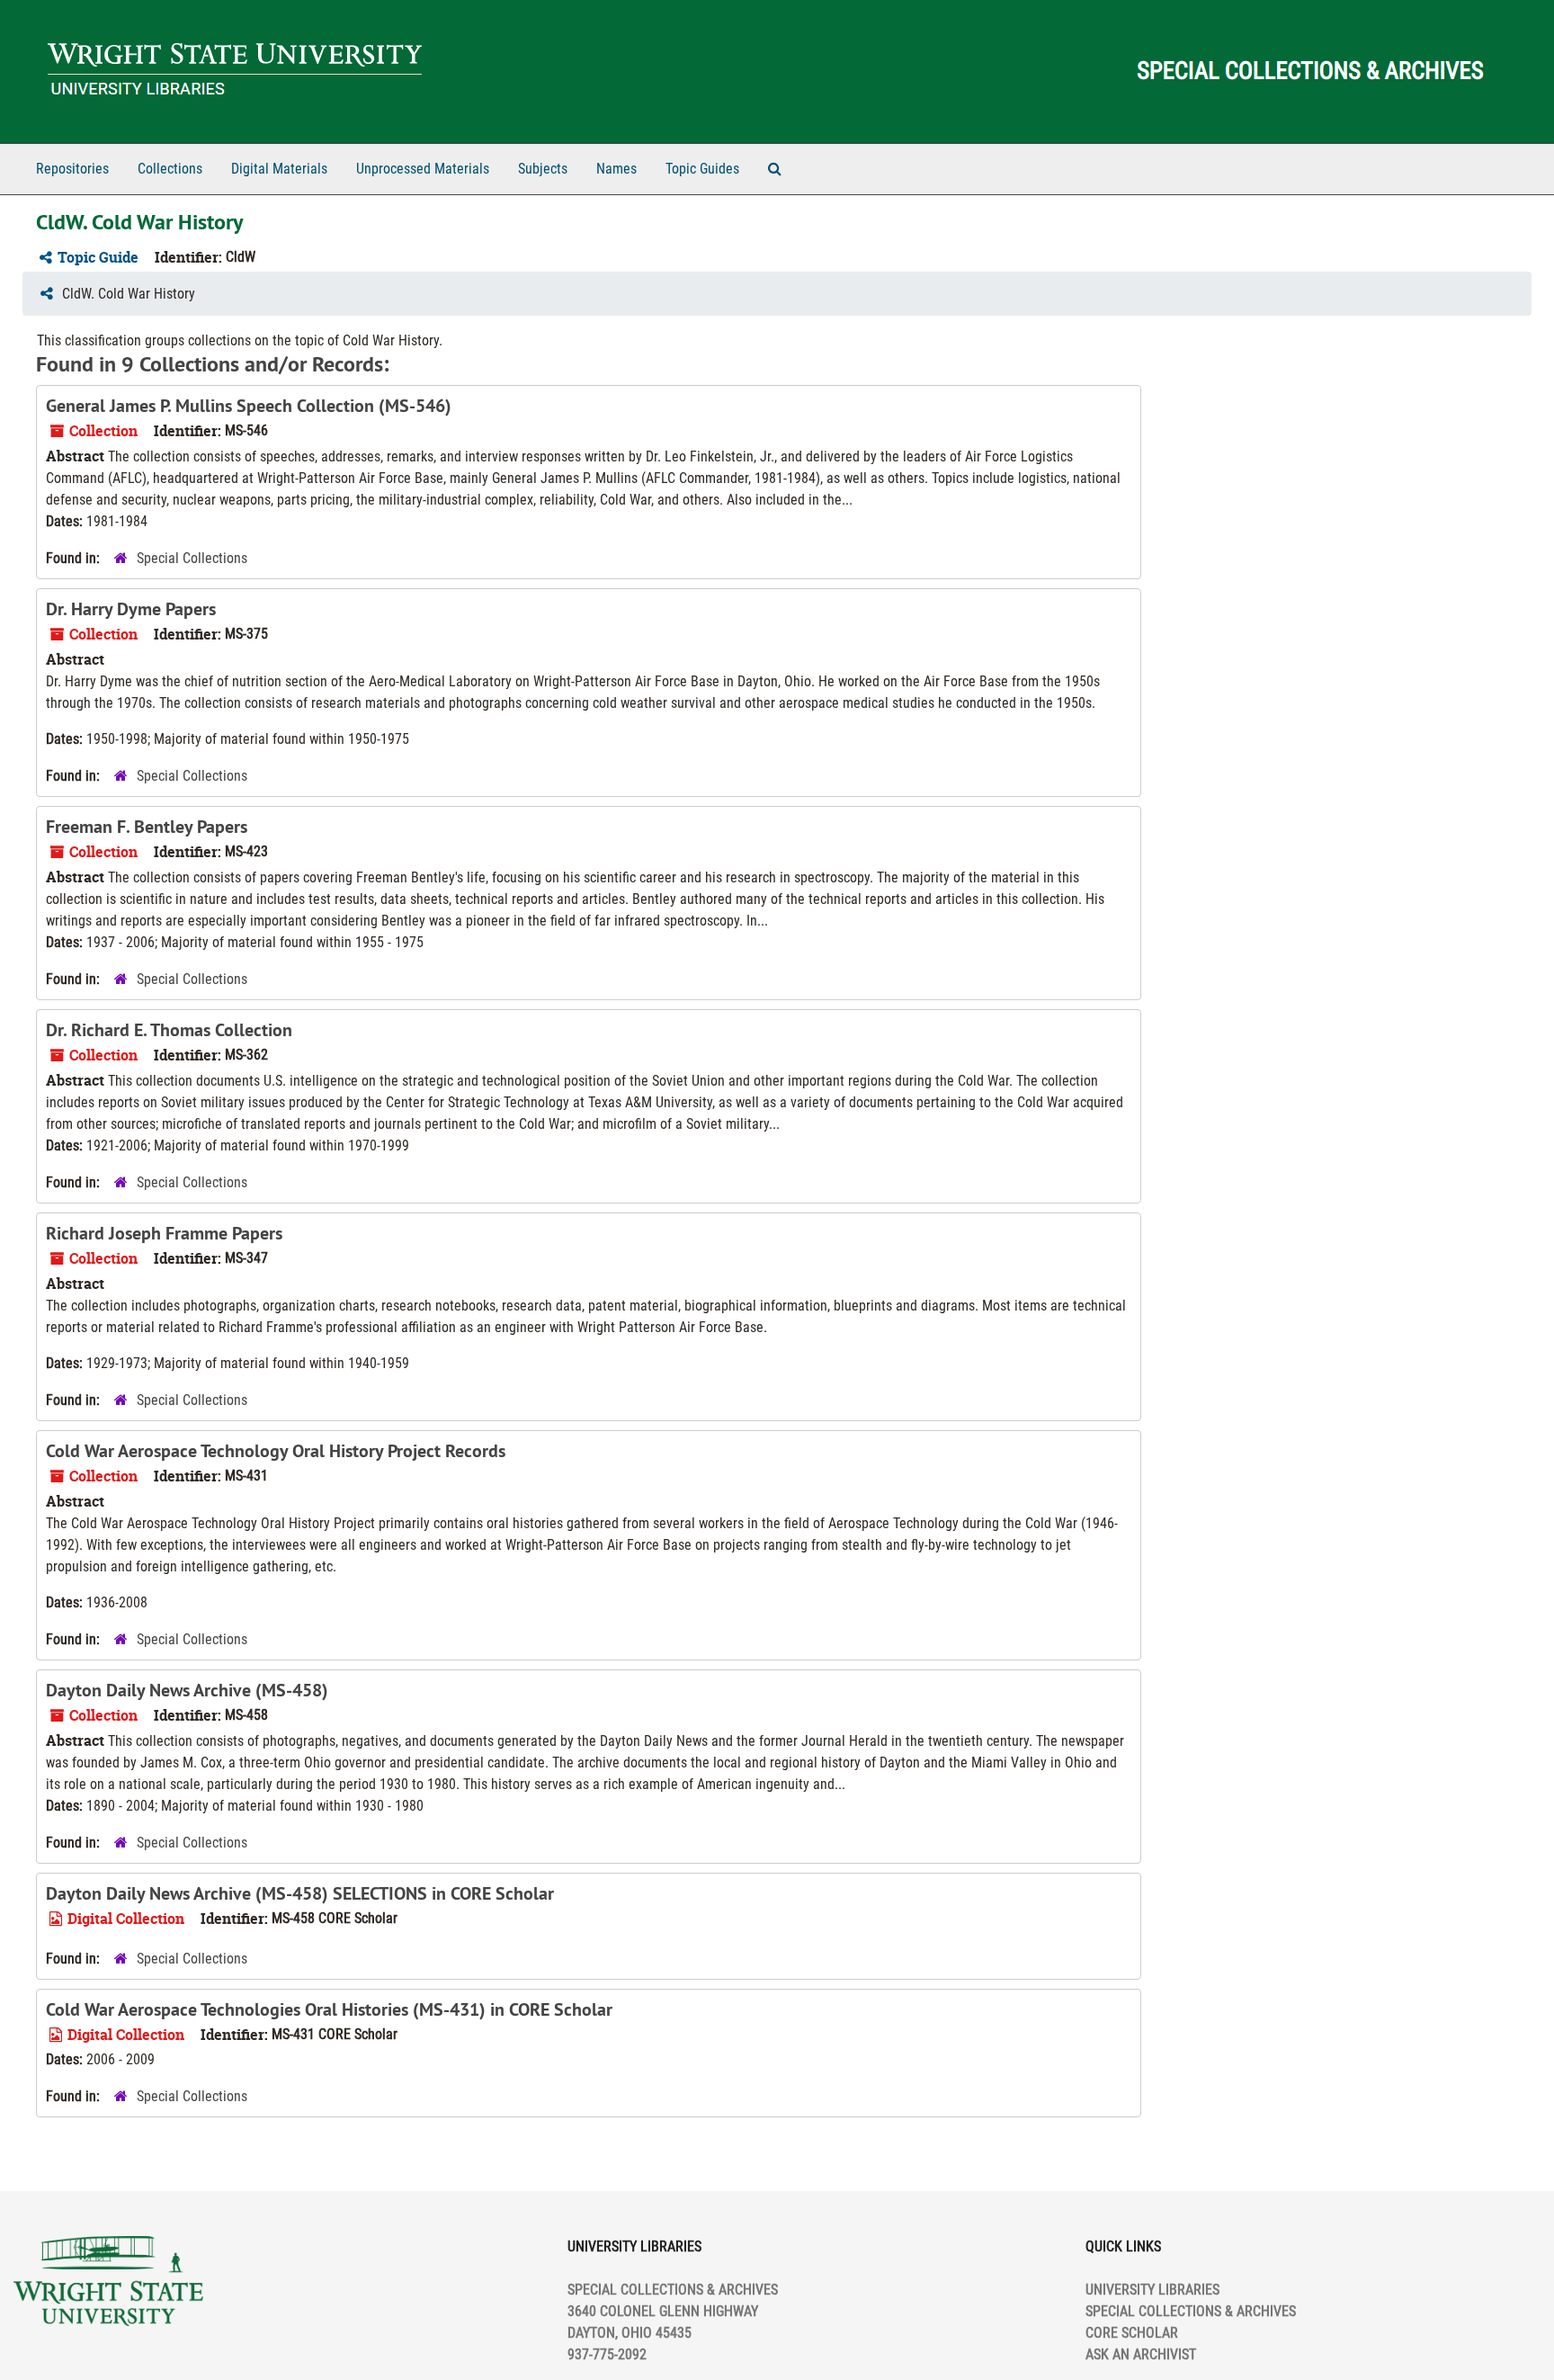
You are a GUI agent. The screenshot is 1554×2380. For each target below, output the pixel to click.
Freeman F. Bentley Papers (147, 827)
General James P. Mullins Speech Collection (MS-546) (249, 406)
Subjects (543, 169)
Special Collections (192, 558)
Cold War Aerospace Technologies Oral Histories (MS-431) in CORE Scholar (329, 2009)
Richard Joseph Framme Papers (164, 1233)
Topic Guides (702, 169)
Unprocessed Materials (423, 169)
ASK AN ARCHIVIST (1141, 2354)
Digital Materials (279, 169)
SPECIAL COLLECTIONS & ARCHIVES (1191, 2311)
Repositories (72, 169)
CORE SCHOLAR (1132, 2333)
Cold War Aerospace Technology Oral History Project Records (276, 1451)
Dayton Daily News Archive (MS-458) (187, 1690)
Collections (170, 169)
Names (616, 169)
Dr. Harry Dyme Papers (131, 609)
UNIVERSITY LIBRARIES (1152, 2290)
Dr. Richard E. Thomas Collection (169, 1030)
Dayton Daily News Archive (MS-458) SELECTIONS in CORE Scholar (300, 1893)
